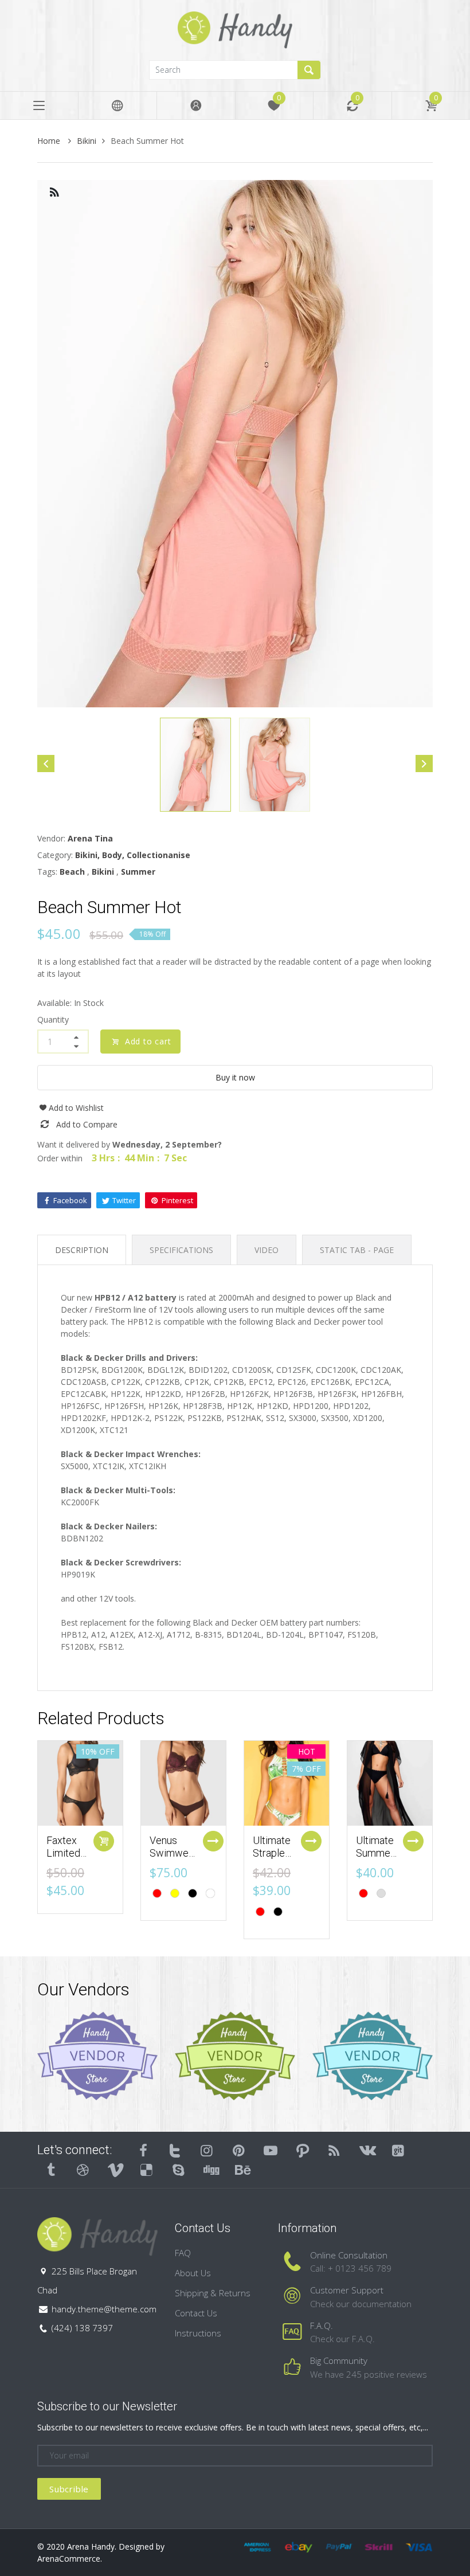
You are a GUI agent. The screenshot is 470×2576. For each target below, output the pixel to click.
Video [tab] (267, 1250)
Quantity (53, 1019)
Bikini (87, 141)
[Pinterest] (239, 2150)
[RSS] (335, 2150)
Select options (213, 1841)
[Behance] (242, 2170)
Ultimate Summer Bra (375, 1853)
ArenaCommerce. (70, 2559)
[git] (398, 2150)
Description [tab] (82, 1250)
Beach (72, 872)
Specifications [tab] (181, 1250)
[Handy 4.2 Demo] (235, 29)
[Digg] (210, 2170)
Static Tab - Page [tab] (357, 1250)
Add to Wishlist (76, 1108)
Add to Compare (87, 1124)
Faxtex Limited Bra (63, 1853)
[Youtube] (271, 2150)
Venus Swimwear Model (173, 1853)
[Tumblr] (51, 2170)
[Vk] (366, 2150)
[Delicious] (147, 2170)
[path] (303, 2150)
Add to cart (148, 1041)
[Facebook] (143, 2150)
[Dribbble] (83, 2170)
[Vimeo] (115, 2170)
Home (50, 141)
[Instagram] (207, 2150)
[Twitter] (175, 2150)
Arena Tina (90, 838)
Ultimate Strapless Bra (274, 1853)
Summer (138, 872)
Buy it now (235, 1077)
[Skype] (178, 2170)
